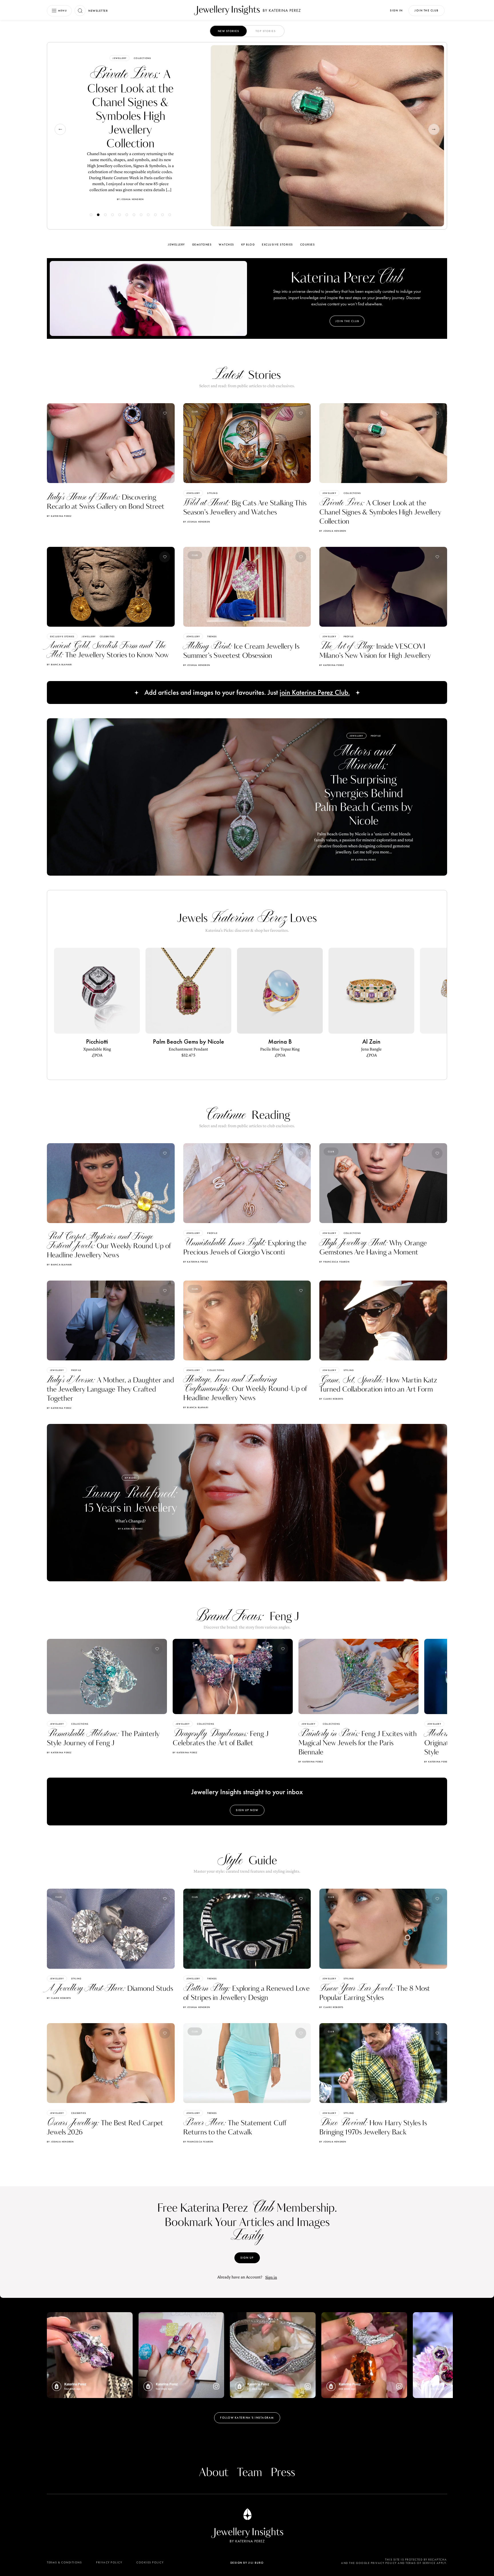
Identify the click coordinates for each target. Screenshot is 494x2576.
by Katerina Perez (59, 516)
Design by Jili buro (247, 2563)
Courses (308, 245)
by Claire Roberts (331, 1399)
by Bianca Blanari (59, 664)
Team (250, 2473)
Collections (352, 493)
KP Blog (248, 245)
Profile (349, 636)
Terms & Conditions (64, 2562)
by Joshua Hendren (197, 522)
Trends (143, 56)
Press (283, 2473)
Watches (226, 245)
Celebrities (107, 636)
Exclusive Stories (277, 245)
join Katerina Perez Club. (315, 693)
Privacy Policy (109, 2562)
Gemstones (202, 245)
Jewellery (124, 56)
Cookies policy (150, 2562)
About (214, 2473)
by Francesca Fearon (334, 1262)
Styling (212, 493)
